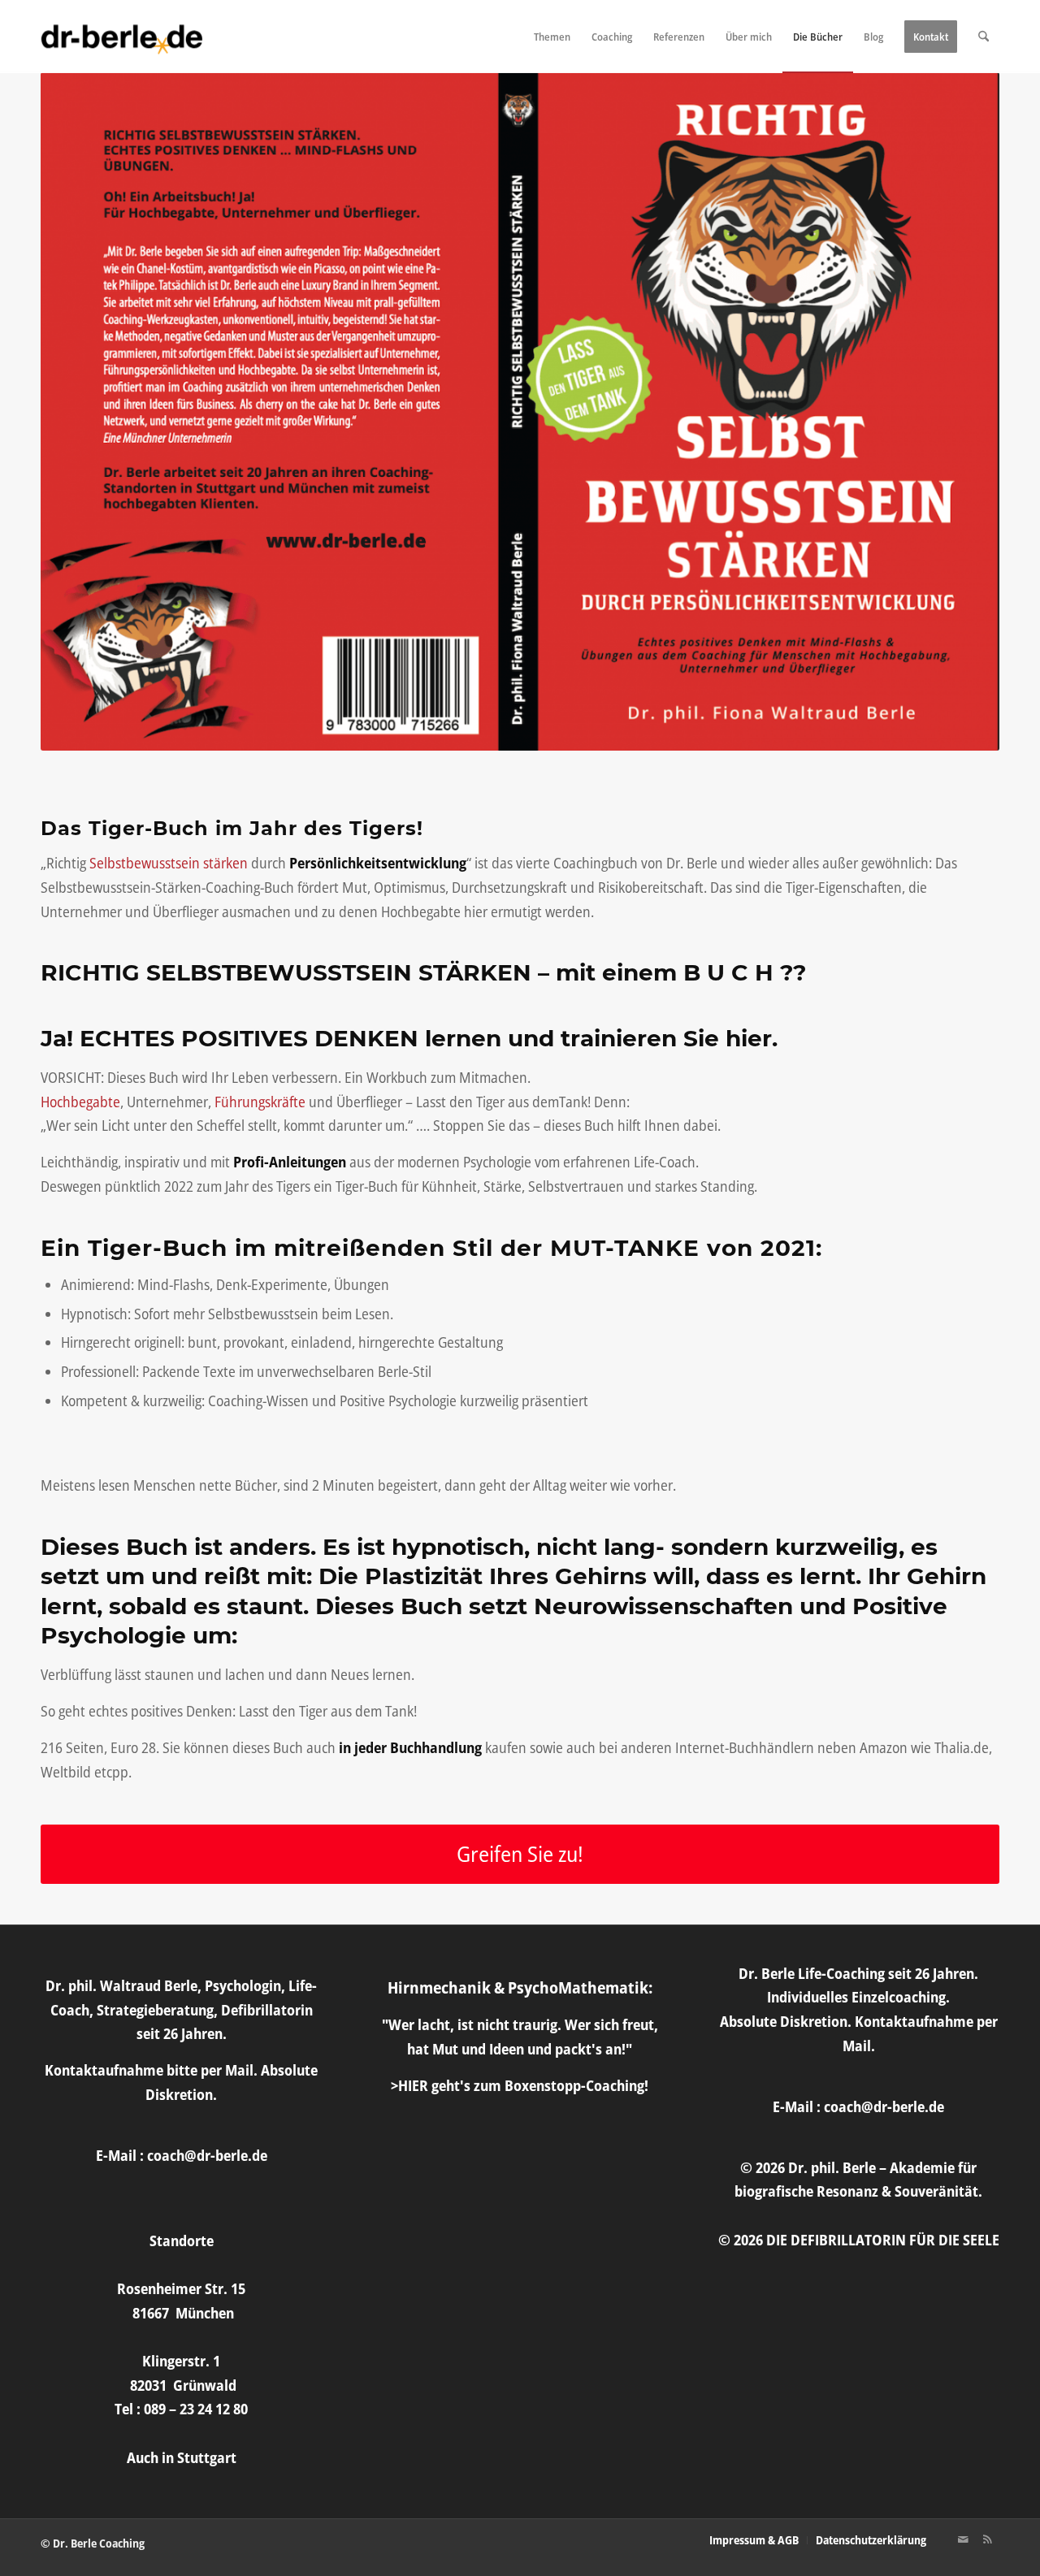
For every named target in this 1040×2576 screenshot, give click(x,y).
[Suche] (984, 37)
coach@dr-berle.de (207, 2155)
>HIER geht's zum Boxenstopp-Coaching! (520, 2085)
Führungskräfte (260, 1102)
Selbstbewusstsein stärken (169, 863)
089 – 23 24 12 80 (196, 2409)
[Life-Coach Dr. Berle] (122, 37)
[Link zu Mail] (963, 2539)
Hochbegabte (80, 1102)
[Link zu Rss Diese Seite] (987, 2539)
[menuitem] (552, 37)
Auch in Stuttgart (182, 2457)
